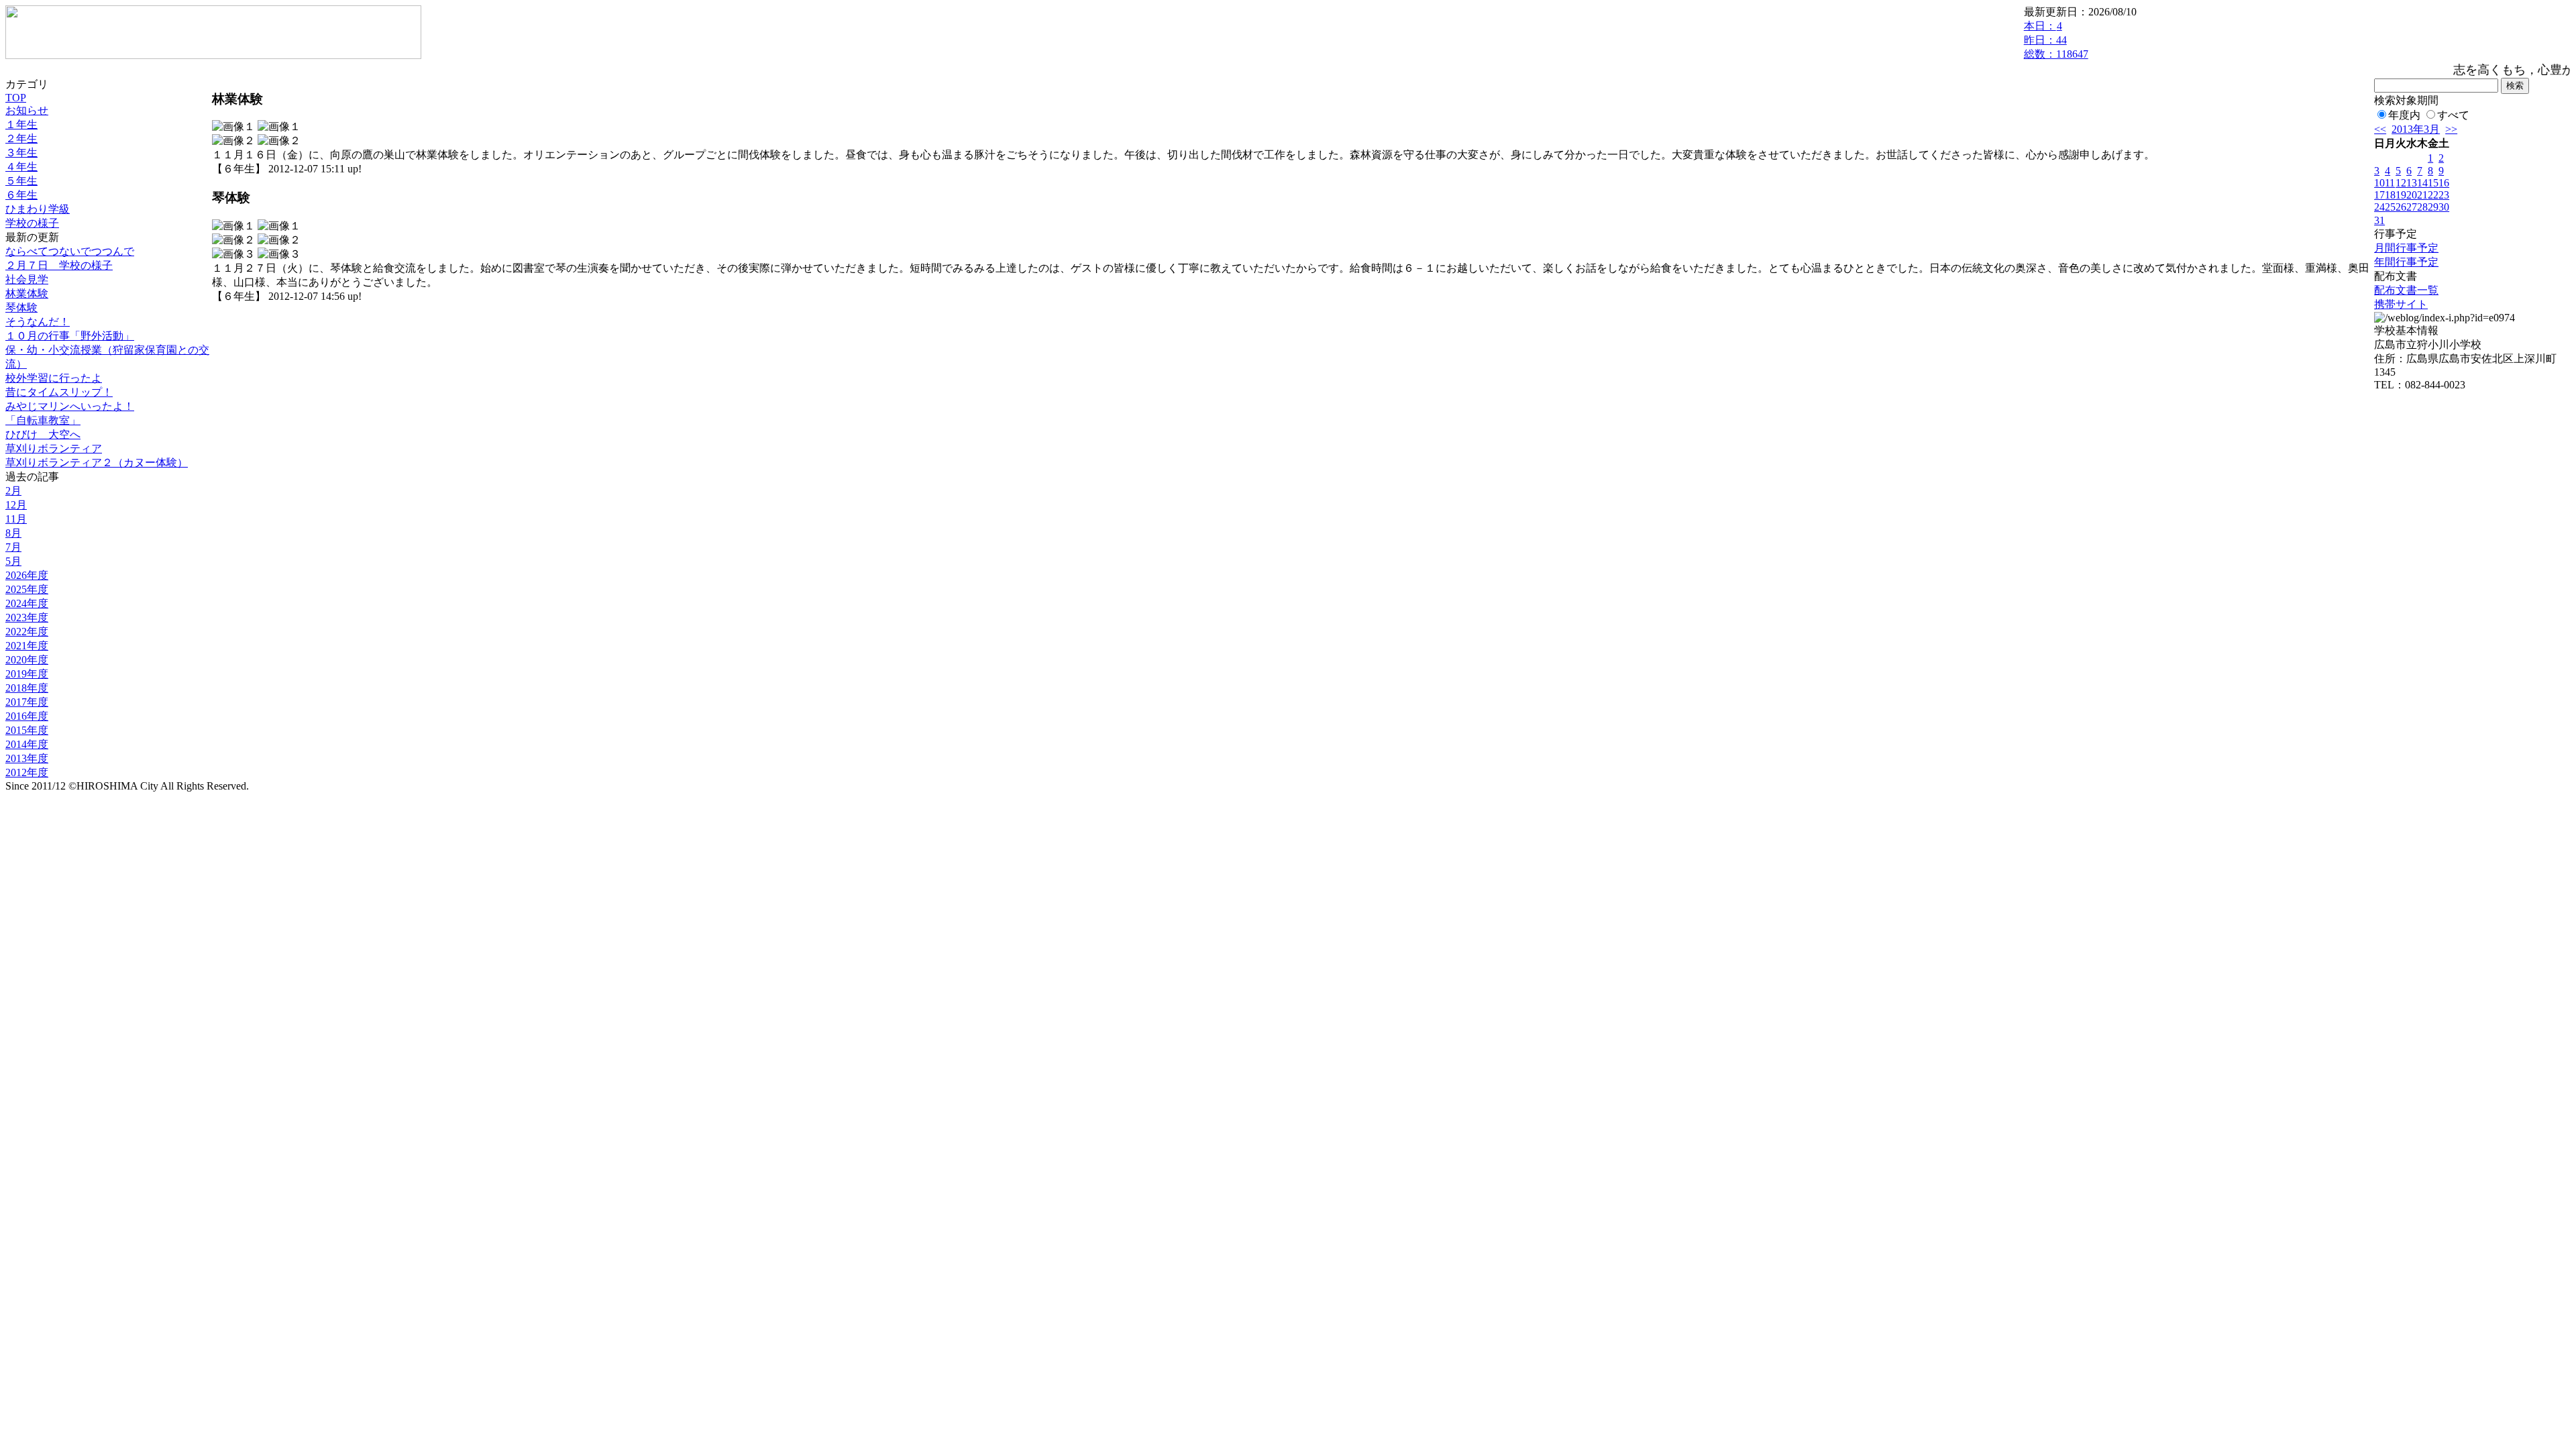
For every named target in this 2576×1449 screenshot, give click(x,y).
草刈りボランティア (54, 448)
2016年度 (27, 716)
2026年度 (27, 575)
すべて (2453, 115)
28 (2422, 207)
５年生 (21, 181)
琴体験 (21, 308)
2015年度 (27, 730)
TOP (16, 98)
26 (2401, 207)
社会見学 (27, 279)
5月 (13, 561)
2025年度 (27, 589)
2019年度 (27, 674)
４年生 (21, 167)
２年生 (21, 139)
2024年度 (27, 603)
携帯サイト (2401, 304)
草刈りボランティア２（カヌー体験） (97, 463)
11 (2390, 183)
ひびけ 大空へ (43, 434)
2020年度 (27, 660)
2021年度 (27, 646)
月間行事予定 (2406, 248)
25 (2390, 207)
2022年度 (27, 632)
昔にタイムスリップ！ (59, 392)
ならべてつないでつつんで (70, 251)
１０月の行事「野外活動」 (70, 336)
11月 (16, 519)
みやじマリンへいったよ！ (70, 406)
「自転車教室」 (43, 420)
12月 (16, 505)
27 (2412, 207)
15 (2433, 183)
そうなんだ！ (38, 322)
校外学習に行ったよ (54, 378)
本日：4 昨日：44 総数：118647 (2056, 40)
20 (2412, 195)
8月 (13, 533)
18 (2390, 195)
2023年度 (27, 618)
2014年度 (27, 744)
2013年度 (27, 758)
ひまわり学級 (38, 209)
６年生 (21, 195)
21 (2422, 195)
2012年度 (27, 772)
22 (2433, 195)
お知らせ (27, 110)
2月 (13, 491)
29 (2433, 207)
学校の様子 (32, 223)
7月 (13, 547)
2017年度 (27, 702)
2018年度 (27, 688)
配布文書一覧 (2406, 290)
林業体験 (27, 293)
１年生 (21, 124)
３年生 (21, 153)
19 (2401, 195)
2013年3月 (2416, 129)
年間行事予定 (2406, 262)
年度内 (2404, 115)
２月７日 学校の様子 (59, 265)
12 (2401, 183)
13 (2412, 183)
